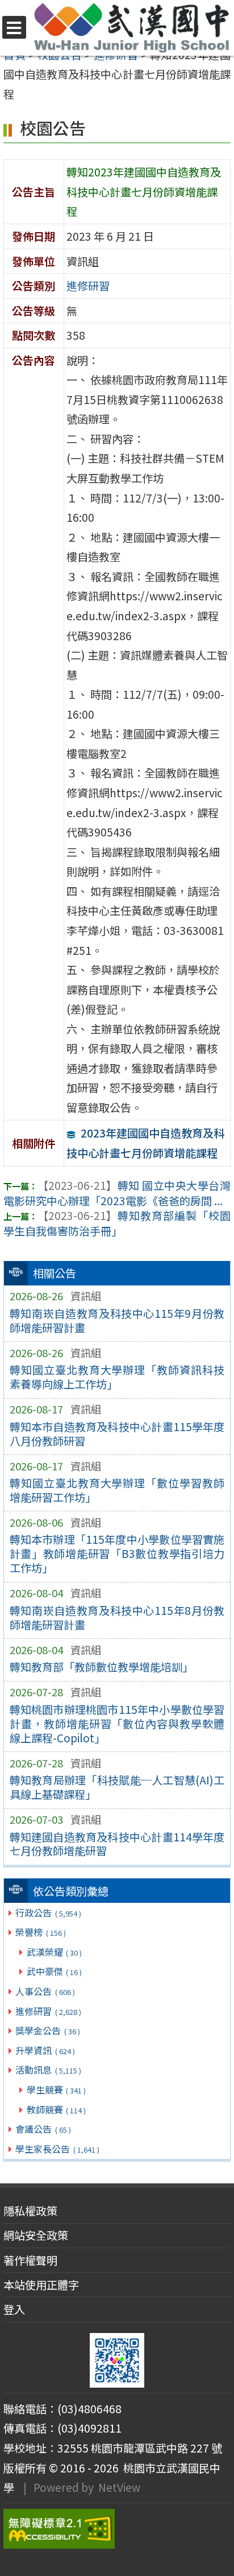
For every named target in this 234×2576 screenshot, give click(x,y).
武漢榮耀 (54, 1952)
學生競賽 (56, 2089)
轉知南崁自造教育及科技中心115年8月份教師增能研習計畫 (117, 1617)
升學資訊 (45, 2050)
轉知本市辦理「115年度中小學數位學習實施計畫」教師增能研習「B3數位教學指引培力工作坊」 (117, 1553)
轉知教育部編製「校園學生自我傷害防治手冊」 (117, 1223)
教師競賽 (56, 2109)
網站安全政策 (36, 2235)
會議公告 (43, 2129)
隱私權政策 (30, 2211)
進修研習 (48, 2011)
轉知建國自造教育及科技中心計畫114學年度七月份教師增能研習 (117, 1844)
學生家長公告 (57, 2149)
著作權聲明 (30, 2260)
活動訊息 (48, 2070)
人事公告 (45, 1991)
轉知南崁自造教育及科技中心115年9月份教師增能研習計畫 (117, 1320)
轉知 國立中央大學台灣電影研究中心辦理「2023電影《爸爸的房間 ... (117, 1193)
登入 (14, 2309)
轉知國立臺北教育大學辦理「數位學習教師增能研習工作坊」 (117, 1490)
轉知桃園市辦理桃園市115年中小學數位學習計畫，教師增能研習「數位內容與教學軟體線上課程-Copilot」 (117, 1724)
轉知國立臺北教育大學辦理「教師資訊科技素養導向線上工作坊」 (117, 1377)
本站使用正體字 (41, 2285)
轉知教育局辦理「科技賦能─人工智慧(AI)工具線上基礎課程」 (117, 1787)
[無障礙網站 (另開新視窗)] (117, 2529)
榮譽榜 (40, 1932)
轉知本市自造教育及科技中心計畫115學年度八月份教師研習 (117, 1434)
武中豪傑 (54, 1971)
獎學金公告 (47, 2030)
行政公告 (48, 1913)
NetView (119, 2487)
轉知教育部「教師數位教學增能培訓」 (101, 1667)
